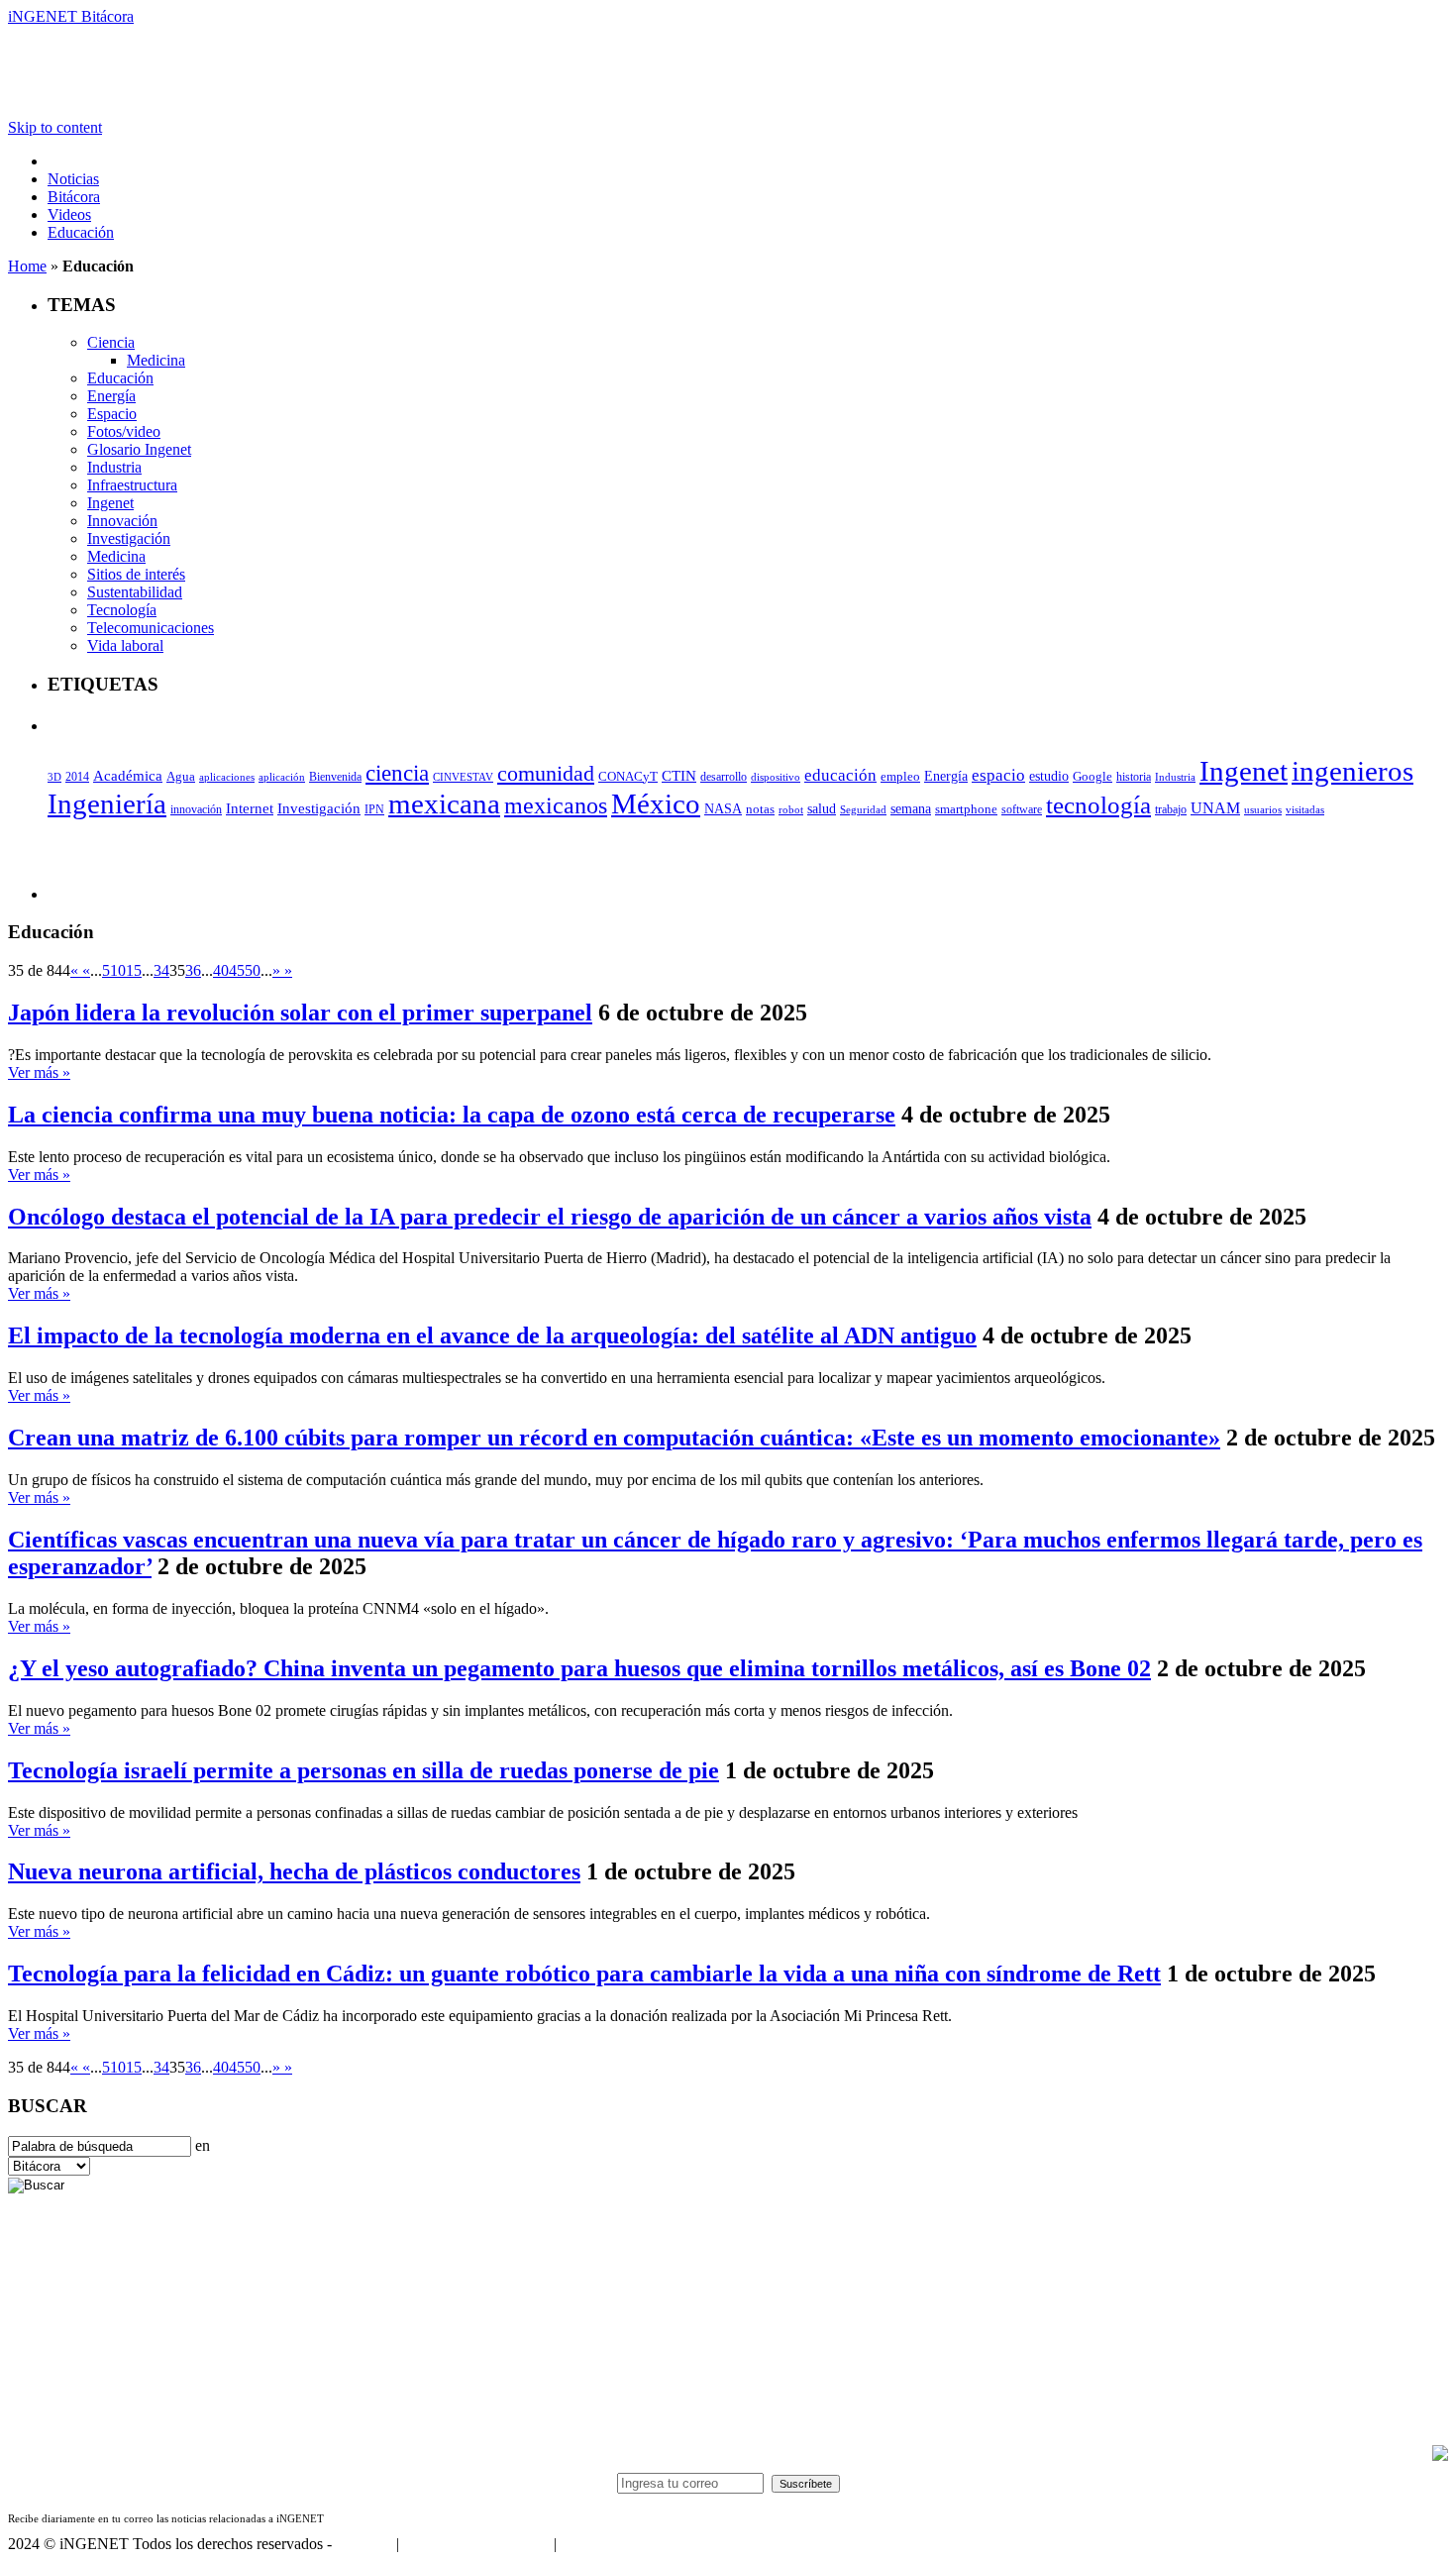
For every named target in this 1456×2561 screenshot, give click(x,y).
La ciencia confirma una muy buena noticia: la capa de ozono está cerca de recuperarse (452, 1115)
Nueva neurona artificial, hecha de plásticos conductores (294, 1871)
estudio (1049, 776)
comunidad (546, 773)
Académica (128, 776)
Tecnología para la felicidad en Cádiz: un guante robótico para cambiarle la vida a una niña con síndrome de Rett (584, 1974)
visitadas (1305, 809)
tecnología (1098, 805)
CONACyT (628, 776)
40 (221, 970)
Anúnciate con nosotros (476, 2544)
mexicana (444, 804)
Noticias (73, 179)
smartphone (966, 809)
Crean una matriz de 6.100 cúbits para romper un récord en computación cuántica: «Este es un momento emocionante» (614, 1438)
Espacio (112, 414)
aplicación (282, 777)
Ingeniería (107, 803)
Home (27, 266)
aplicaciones (227, 777)
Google (1092, 777)
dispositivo (776, 777)
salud (822, 809)
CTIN (679, 775)
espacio (998, 775)
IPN (374, 809)
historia (1134, 777)
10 (118, 970)
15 (134, 970)
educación (840, 775)
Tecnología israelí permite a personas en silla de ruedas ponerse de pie (364, 1770)
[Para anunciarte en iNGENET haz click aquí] (1440, 2455)
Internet (250, 808)
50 (253, 970)
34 (161, 970)
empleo (900, 777)
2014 (77, 777)
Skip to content (55, 127)
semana (911, 809)
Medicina (156, 360)
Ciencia (111, 342)
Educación (81, 232)
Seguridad (863, 809)
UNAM (1215, 808)
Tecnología (122, 610)
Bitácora (74, 197)
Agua (181, 776)
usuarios (1263, 809)
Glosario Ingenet (139, 449)
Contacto (364, 2544)
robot (791, 809)
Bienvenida (335, 777)
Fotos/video (124, 431)
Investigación (129, 538)
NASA (723, 808)
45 (237, 970)
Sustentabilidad (135, 592)
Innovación (122, 521)
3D (54, 777)
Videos (69, 214)
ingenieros (1352, 771)
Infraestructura (132, 485)
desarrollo (724, 777)
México (656, 803)
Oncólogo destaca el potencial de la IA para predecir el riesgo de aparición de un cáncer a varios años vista (550, 1217)
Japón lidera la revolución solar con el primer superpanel (300, 1013)
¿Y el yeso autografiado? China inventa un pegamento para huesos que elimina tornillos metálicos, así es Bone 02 (579, 1668)
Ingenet (110, 503)
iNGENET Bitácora (71, 16)
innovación (196, 809)
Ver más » (39, 1072)
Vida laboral (125, 645)
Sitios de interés (136, 574)
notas (760, 809)
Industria (114, 467)
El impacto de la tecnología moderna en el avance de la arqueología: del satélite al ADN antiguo (492, 1335)
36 (193, 970)
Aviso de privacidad (622, 2544)
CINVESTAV (463, 777)
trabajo (1171, 809)
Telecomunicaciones (151, 628)
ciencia (397, 773)
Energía (111, 396)
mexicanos (556, 805)
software (1022, 809)
